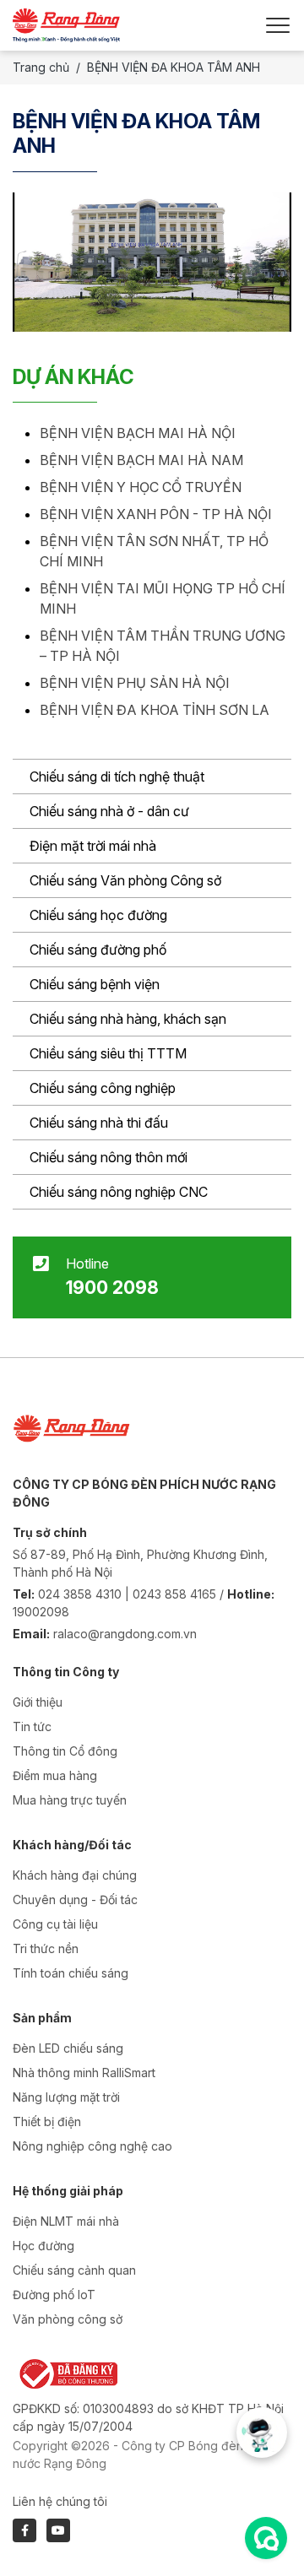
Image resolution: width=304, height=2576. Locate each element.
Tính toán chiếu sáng (71, 1973)
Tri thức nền (46, 1948)
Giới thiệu (38, 1702)
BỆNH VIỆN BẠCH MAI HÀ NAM (141, 460)
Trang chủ (41, 67)
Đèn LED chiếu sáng (68, 2048)
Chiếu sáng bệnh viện (95, 984)
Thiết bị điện (47, 2121)
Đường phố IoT (54, 2295)
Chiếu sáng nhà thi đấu (99, 1123)
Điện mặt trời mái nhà (93, 846)
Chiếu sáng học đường (98, 915)
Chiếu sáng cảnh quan (74, 2270)
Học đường (43, 2246)
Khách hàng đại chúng (75, 1875)
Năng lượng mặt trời (66, 2097)
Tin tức (32, 1726)
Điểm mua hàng (55, 1775)
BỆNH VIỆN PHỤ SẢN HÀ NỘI (135, 683)
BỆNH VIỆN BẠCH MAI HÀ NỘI (138, 433)
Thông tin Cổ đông (65, 1751)
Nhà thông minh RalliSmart (84, 2073)
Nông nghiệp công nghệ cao (92, 2146)
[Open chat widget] (266, 2538)
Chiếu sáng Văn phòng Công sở (125, 880)
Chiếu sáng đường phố (98, 950)
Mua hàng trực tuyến (70, 1800)
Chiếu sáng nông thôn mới (109, 1157)
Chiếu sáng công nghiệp (103, 1088)
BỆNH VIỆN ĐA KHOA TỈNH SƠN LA (155, 710)
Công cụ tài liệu (55, 1924)
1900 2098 (112, 1287)
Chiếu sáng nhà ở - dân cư (109, 811)
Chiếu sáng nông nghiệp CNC (119, 1192)
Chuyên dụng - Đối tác (75, 1900)
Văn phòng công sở (68, 2319)
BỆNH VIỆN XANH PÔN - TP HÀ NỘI (156, 514)
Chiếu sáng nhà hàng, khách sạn (128, 1019)
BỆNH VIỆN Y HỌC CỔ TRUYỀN (141, 487)
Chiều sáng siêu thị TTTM (108, 1053)
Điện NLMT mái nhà (66, 2221)
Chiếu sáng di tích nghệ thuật (117, 777)
